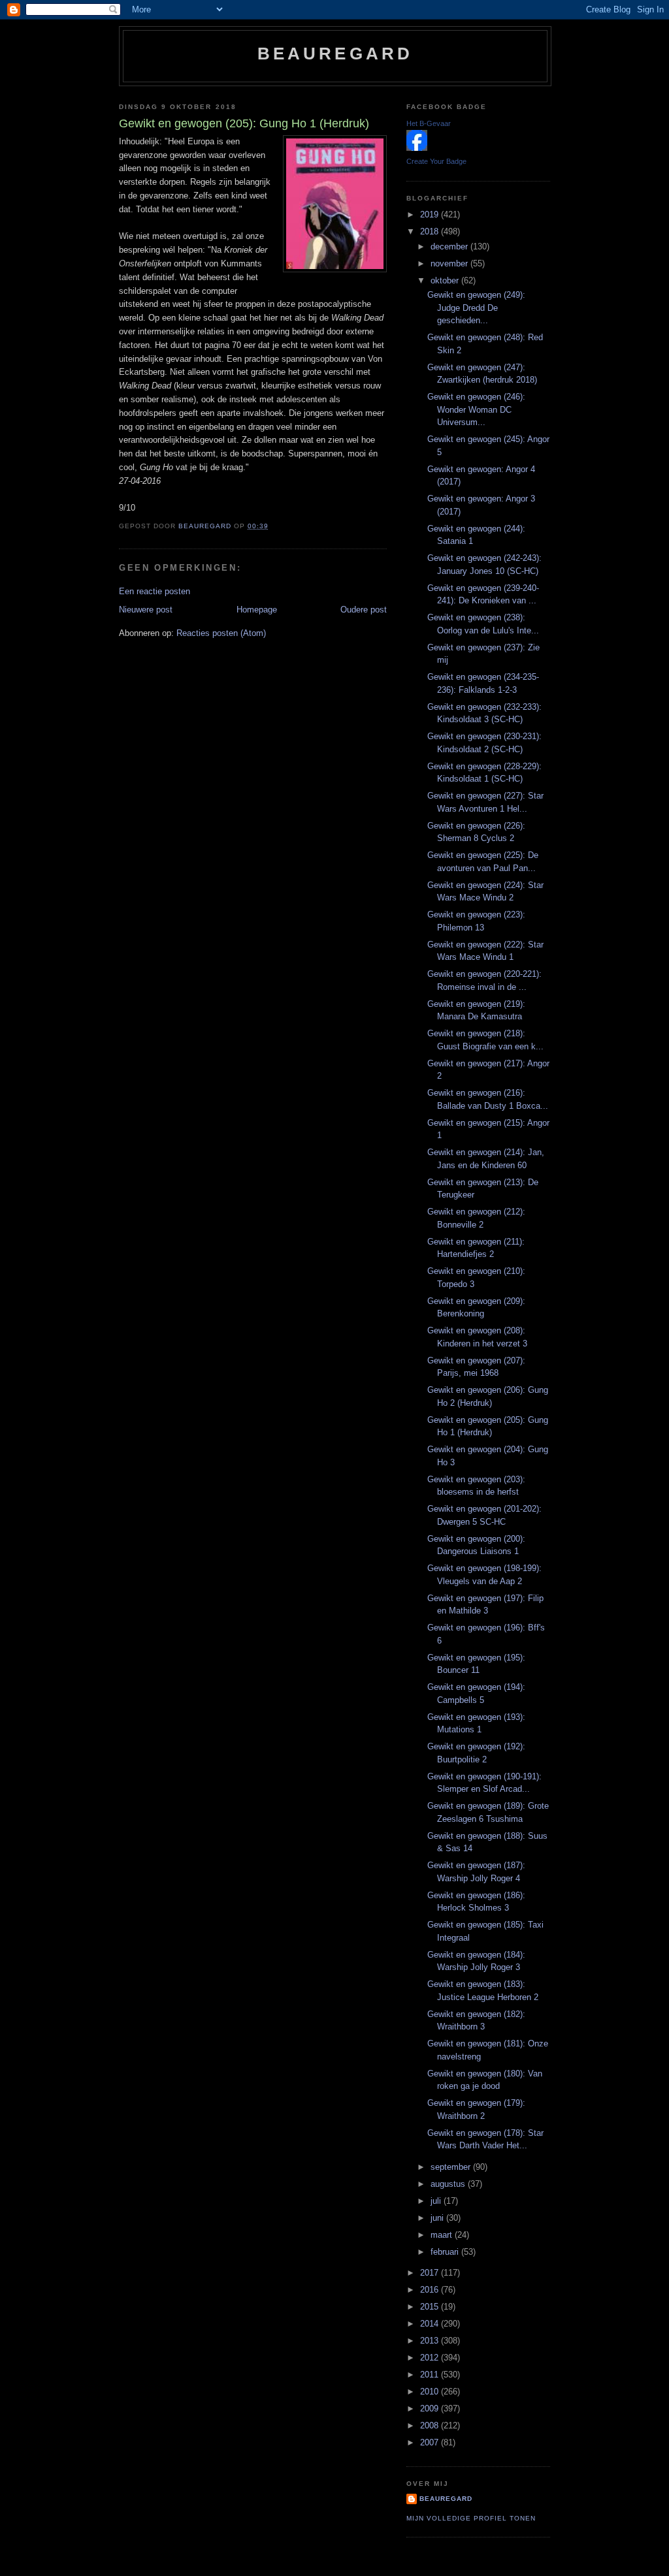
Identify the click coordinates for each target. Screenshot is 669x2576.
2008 (431, 2425)
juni (438, 2218)
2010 (431, 2392)
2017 (431, 2273)
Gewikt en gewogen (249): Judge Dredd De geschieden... (476, 308)
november (450, 263)
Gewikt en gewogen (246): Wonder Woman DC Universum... (476, 409)
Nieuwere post (146, 610)
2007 (431, 2442)
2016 (431, 2290)
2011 (431, 2375)
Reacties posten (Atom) (221, 633)
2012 (431, 2358)
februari (446, 2252)
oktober (446, 280)
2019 (431, 215)
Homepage (257, 610)
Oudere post (364, 610)
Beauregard (335, 54)
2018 (431, 231)
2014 (431, 2324)
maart (443, 2235)
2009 (431, 2409)
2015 (431, 2307)
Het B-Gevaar (429, 123)
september (452, 2167)
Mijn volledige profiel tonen (471, 2518)
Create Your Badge (436, 161)
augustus (449, 2184)
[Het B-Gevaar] (417, 148)
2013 (431, 2341)
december (450, 246)
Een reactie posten (155, 591)
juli (437, 2201)
